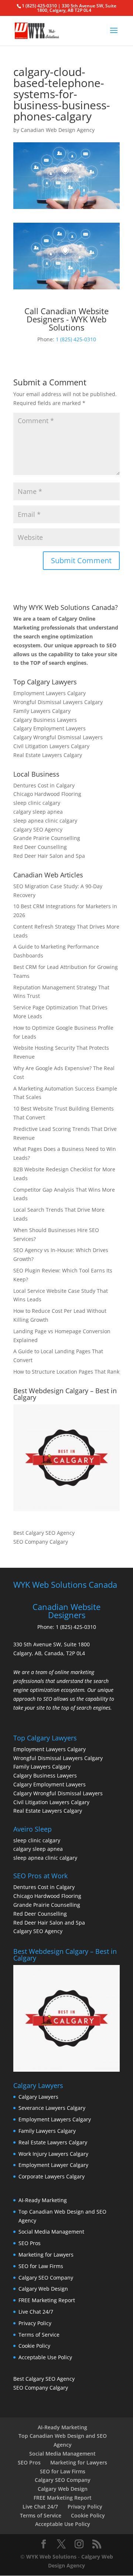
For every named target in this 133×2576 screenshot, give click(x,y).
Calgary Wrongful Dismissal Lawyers (58, 737)
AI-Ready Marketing (43, 2200)
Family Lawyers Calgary (42, 711)
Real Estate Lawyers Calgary (48, 755)
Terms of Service (39, 2335)
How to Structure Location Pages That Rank (66, 1372)
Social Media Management (51, 2232)
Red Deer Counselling (40, 847)
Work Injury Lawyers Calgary (53, 2154)
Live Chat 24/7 (36, 2312)
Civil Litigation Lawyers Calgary (51, 746)
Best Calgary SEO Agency (44, 1533)
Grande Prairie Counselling (47, 838)
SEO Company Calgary (41, 1542)
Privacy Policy (35, 2323)
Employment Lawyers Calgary (50, 693)
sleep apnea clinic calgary (45, 821)
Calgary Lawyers (38, 2097)
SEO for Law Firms (41, 2266)
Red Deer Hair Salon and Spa (49, 856)
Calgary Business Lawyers (45, 720)
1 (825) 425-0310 (76, 339)
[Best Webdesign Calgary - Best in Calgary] (66, 1458)
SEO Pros (30, 2243)
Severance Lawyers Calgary (52, 2108)
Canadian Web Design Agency (58, 130)
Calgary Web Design (43, 2289)
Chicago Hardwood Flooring (47, 794)
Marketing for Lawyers (46, 2255)
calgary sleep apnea (38, 812)
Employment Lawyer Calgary (53, 2165)
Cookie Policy (34, 2346)
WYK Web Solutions (51, 2557)
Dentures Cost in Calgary (44, 785)
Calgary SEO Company (46, 2278)
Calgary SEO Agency (38, 829)
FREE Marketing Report (47, 2300)
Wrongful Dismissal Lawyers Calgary (58, 702)
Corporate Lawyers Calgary (52, 2176)
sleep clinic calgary (37, 803)
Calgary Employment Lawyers (50, 728)
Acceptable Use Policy (45, 2357)
